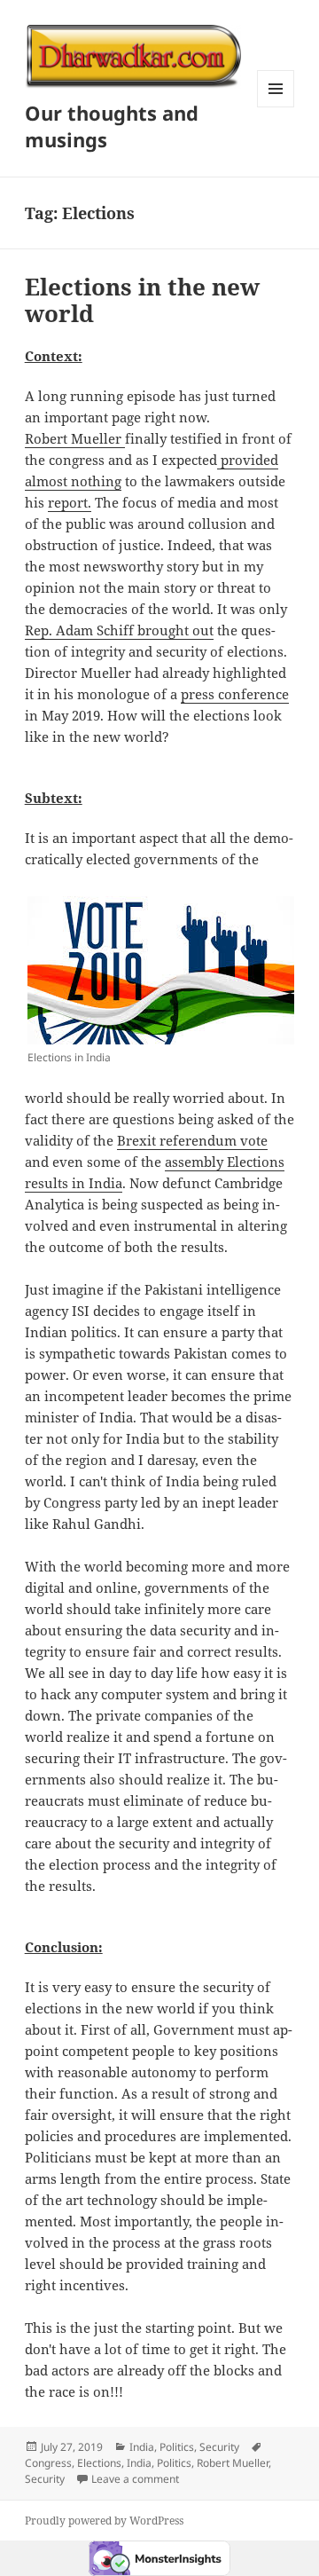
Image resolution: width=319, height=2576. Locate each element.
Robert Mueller (233, 2463)
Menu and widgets (276, 107)
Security (219, 2447)
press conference (235, 694)
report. (70, 502)
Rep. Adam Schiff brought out (119, 630)
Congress (48, 2463)
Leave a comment (135, 2479)
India (142, 2447)
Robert (48, 438)
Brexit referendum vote (192, 1140)
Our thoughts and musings (112, 126)
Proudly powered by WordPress (104, 2521)
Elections (99, 2463)
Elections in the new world (142, 300)
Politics (177, 2447)
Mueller (98, 438)
